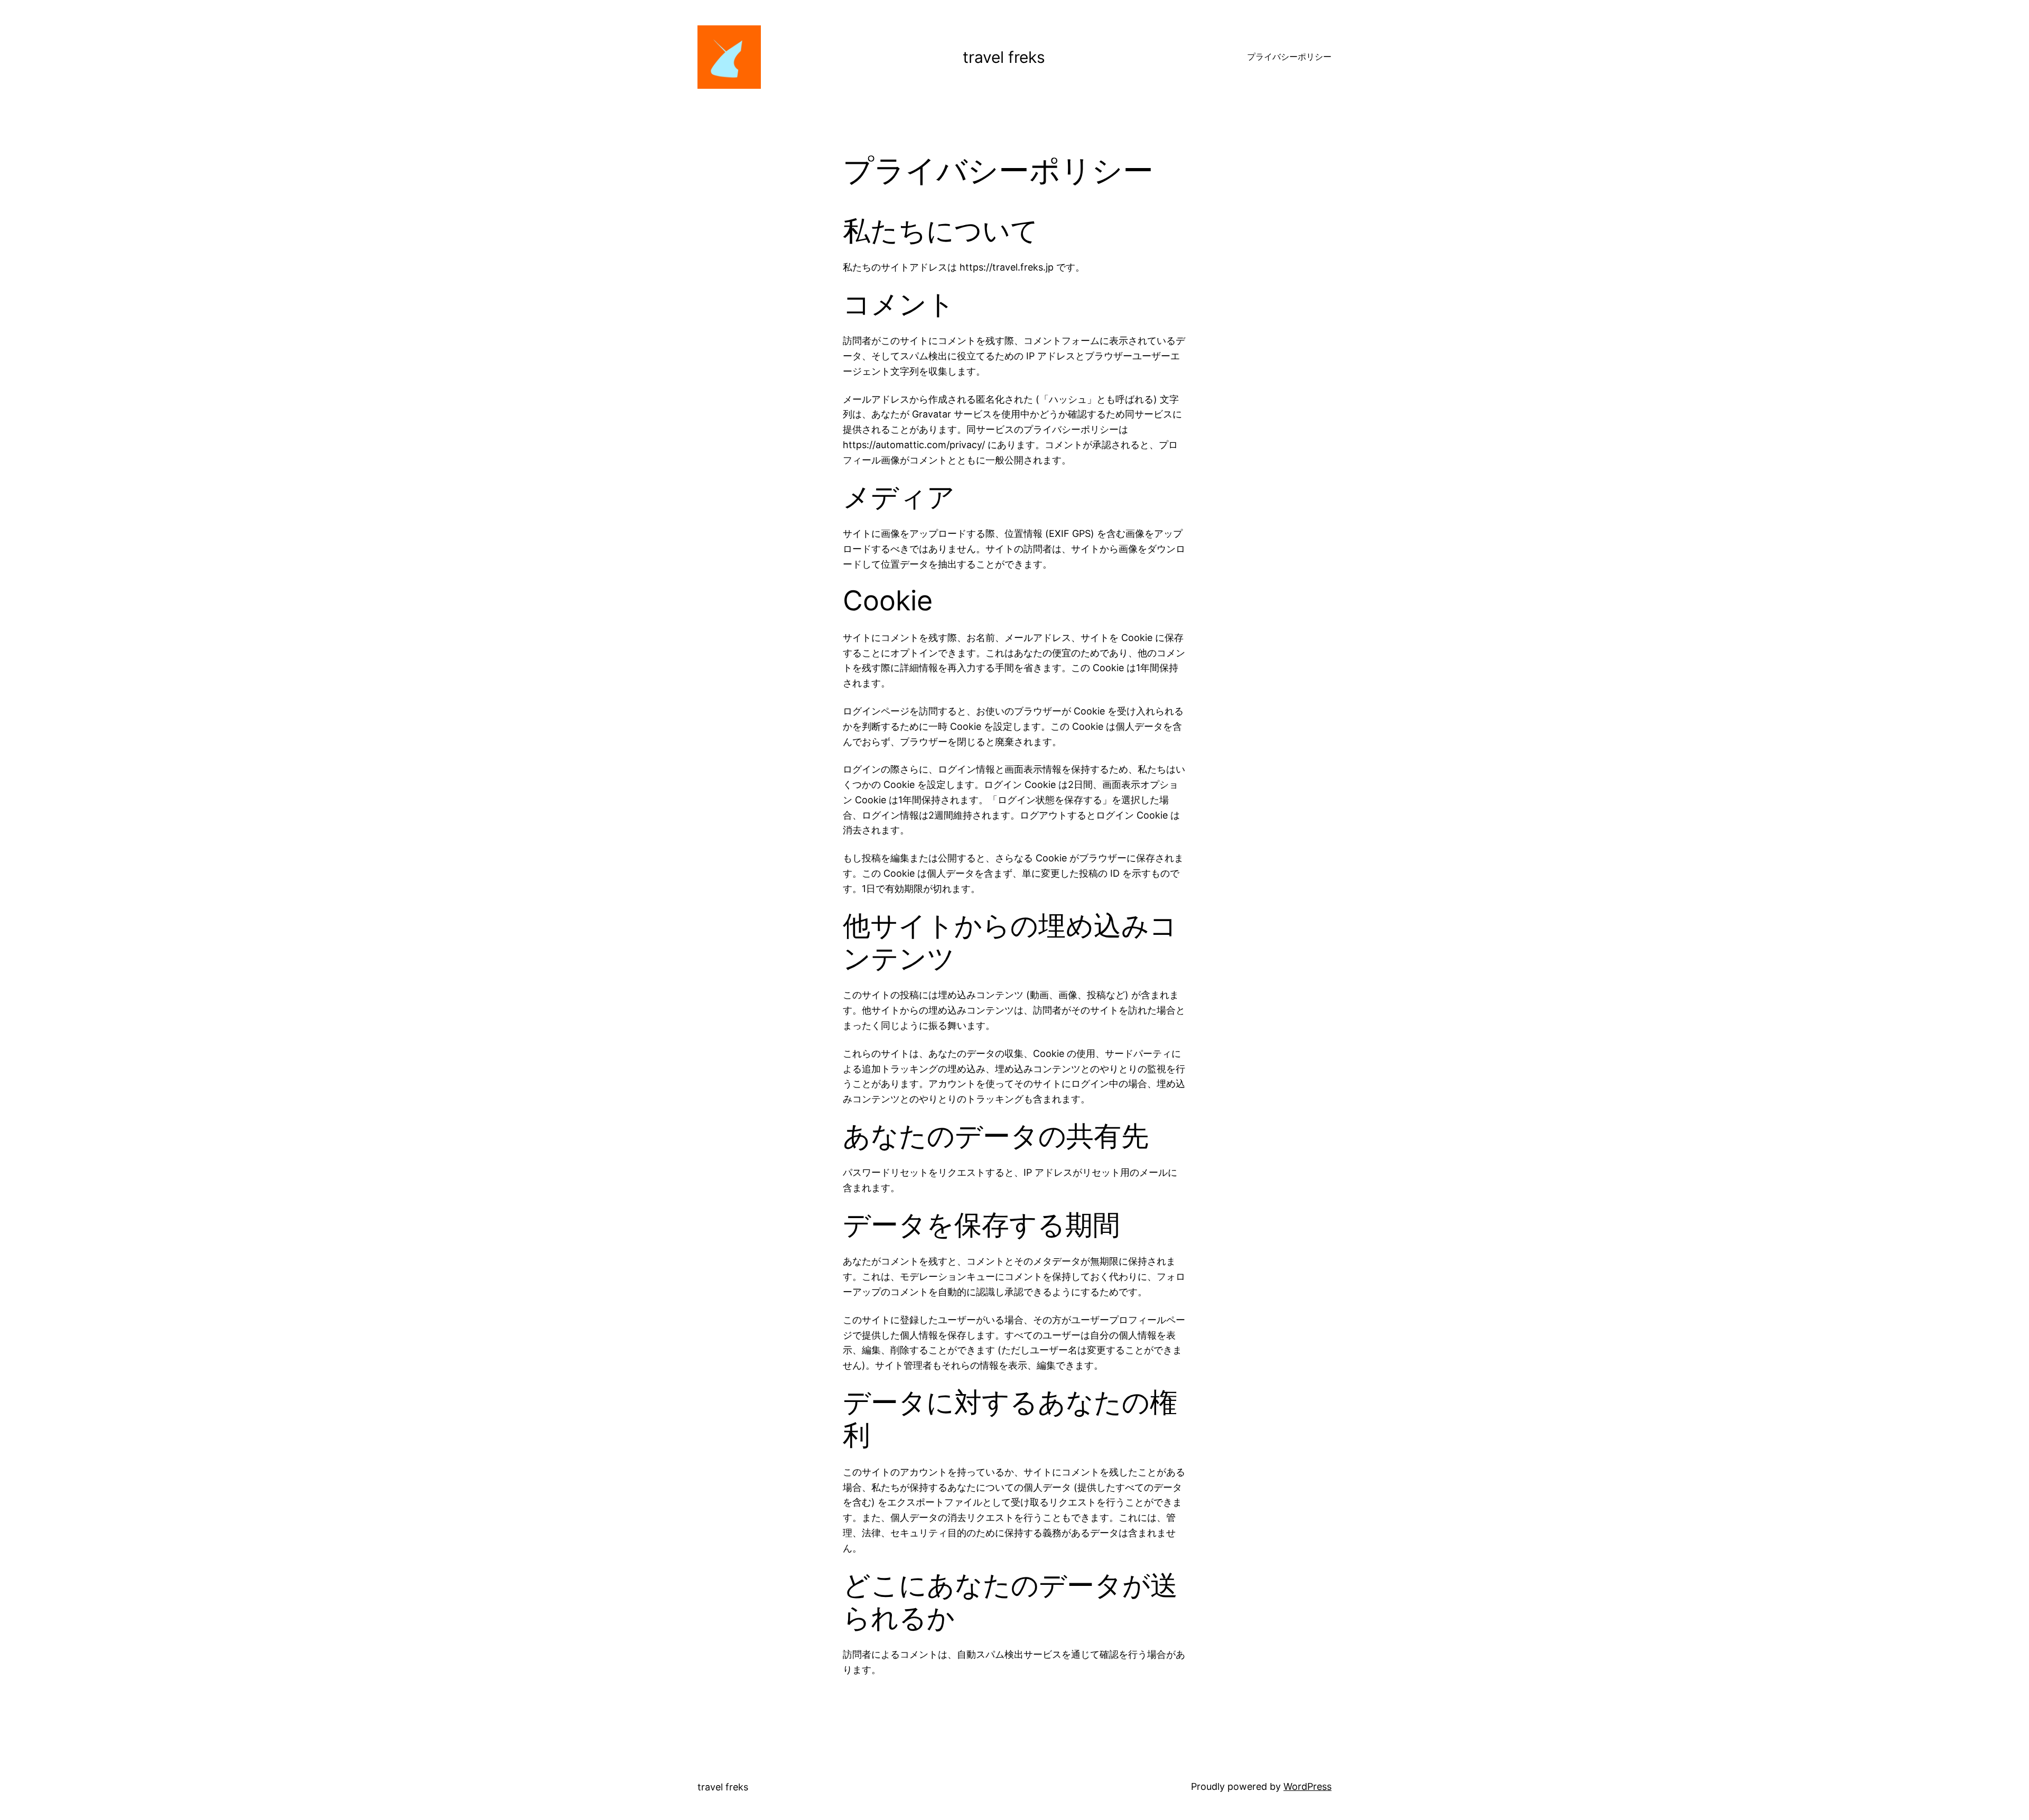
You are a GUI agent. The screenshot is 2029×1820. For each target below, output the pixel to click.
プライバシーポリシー (1289, 57)
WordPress (1307, 1786)
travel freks (1004, 57)
